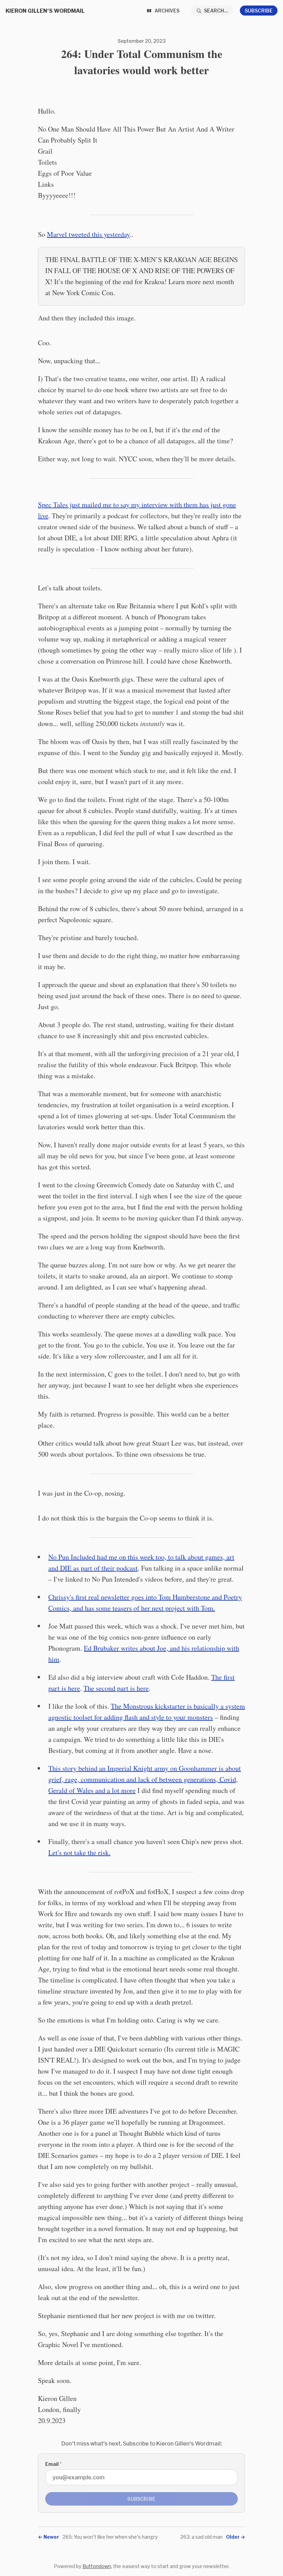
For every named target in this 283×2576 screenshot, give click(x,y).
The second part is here (116, 1688)
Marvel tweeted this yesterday (88, 234)
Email (53, 2464)
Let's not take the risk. (79, 1853)
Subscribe (259, 11)
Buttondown (97, 2566)
